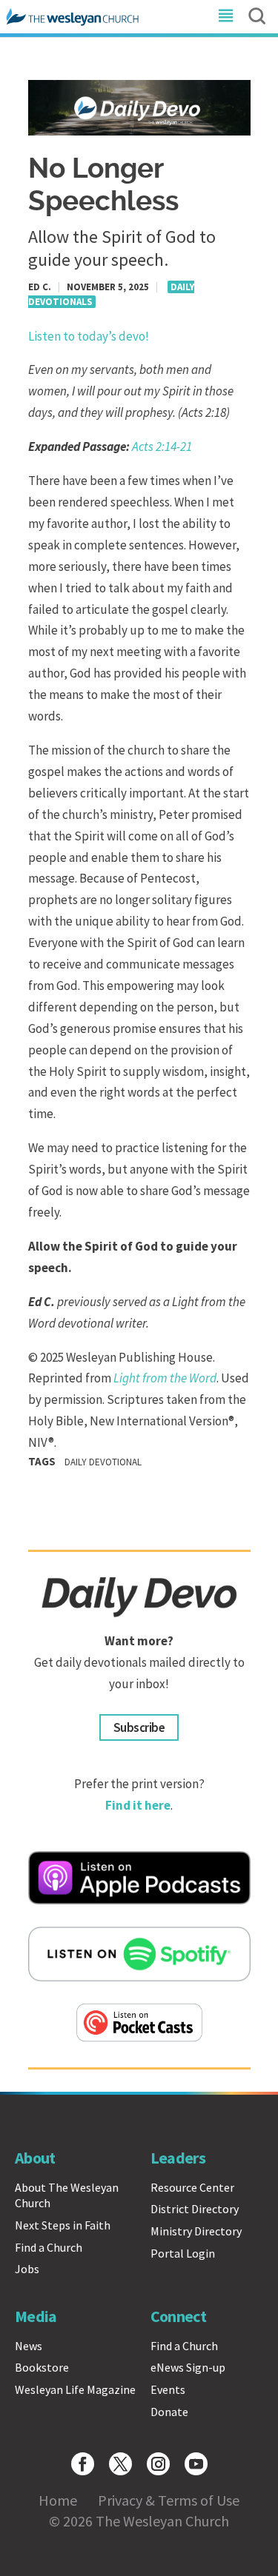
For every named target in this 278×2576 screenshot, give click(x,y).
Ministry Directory (196, 2231)
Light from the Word (165, 1378)
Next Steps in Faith (63, 2225)
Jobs (27, 2269)
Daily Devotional (103, 1462)
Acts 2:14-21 (162, 446)
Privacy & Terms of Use (169, 2500)
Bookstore (42, 2367)
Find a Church (49, 2247)
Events (168, 2389)
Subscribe (139, 1727)
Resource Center (192, 2187)
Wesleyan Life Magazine (75, 2389)
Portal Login (183, 2253)
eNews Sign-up (188, 2367)
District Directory (195, 2209)
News (29, 2346)
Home (58, 2500)
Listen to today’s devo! (89, 336)
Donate (169, 2412)
